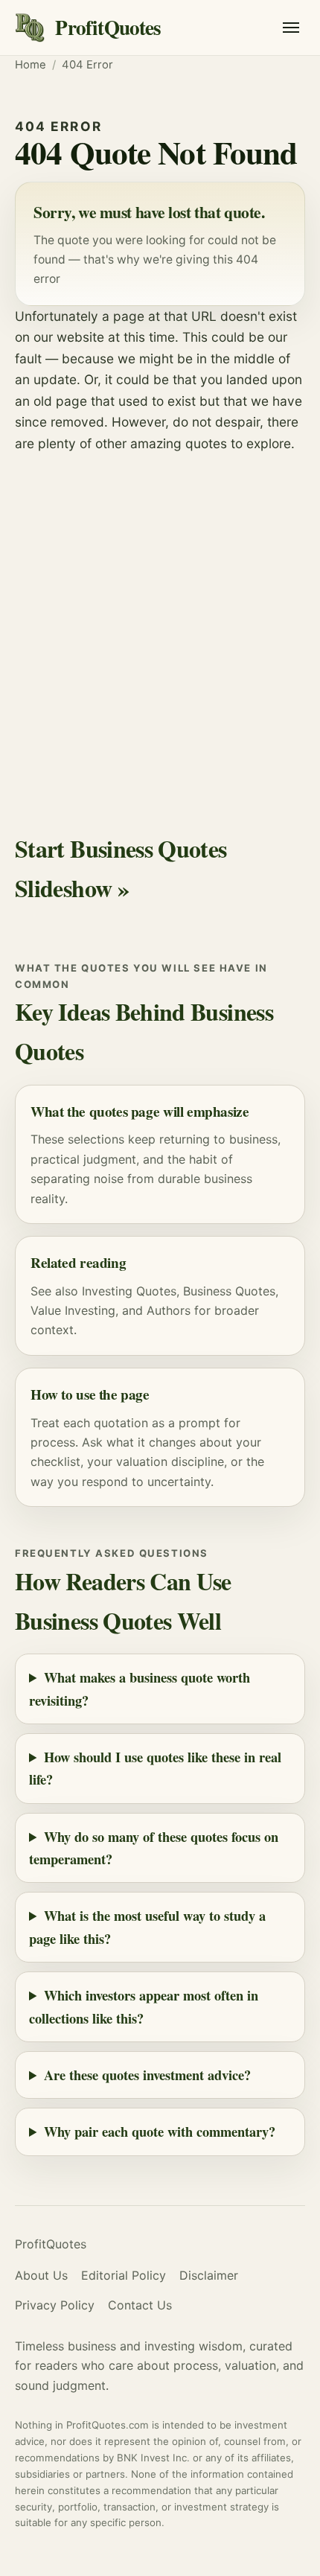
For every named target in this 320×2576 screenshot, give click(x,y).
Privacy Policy (55, 2305)
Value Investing (73, 1310)
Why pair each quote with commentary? (160, 2131)
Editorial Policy (124, 2275)
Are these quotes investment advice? (147, 2075)
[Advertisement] (160, 622)
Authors (169, 1310)
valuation (142, 1461)
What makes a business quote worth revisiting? (140, 1688)
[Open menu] (291, 28)
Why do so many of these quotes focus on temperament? (154, 1847)
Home (31, 65)
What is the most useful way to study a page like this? (147, 1926)
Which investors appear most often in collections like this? (144, 2006)
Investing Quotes (129, 1291)
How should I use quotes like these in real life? (155, 1768)
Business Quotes (229, 1291)
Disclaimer (209, 2275)
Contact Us (140, 2305)
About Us (41, 2275)
